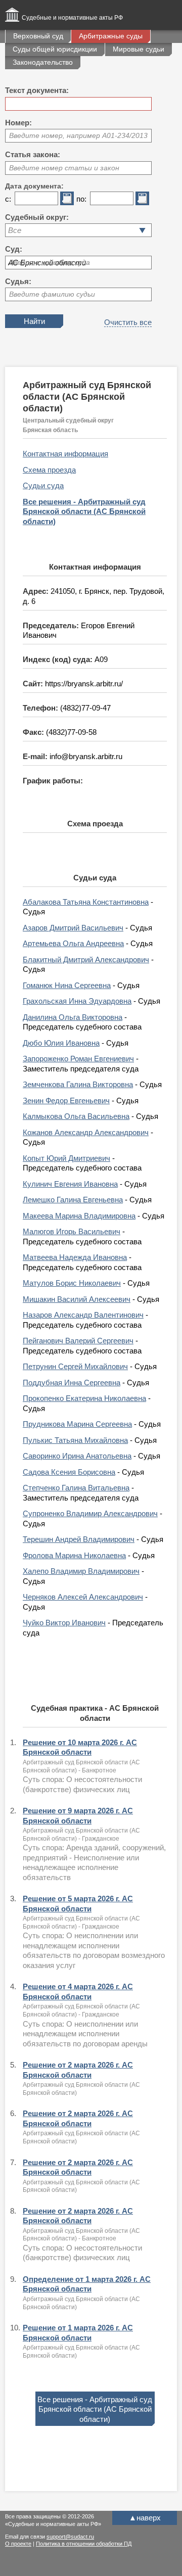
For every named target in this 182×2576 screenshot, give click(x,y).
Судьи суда (43, 485)
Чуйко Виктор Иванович (64, 1623)
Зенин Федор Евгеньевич (66, 1100)
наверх (145, 2518)
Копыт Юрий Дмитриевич (66, 1158)
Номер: (18, 123)
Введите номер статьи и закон (64, 168)
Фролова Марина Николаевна (74, 1555)
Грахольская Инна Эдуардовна (77, 1001)
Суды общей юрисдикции (55, 49)
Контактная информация (65, 454)
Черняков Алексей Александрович (83, 1597)
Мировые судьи (139, 49)
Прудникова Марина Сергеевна (77, 1424)
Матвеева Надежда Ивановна (75, 1257)
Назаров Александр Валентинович (83, 1315)
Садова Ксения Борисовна (69, 1472)
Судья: (18, 281)
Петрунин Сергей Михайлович (75, 1366)
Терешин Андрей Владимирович (79, 1539)
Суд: (14, 249)
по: (81, 199)
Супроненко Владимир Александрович (90, 1513)
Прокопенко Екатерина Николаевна (84, 1398)
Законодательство (43, 62)
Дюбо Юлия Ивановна (61, 1043)
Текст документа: (37, 90)
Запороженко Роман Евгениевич (78, 1059)
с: (8, 199)
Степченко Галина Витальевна (76, 1488)
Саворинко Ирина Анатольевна (77, 1456)
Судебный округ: (37, 217)
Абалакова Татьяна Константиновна (86, 902)
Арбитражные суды (111, 36)
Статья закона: (33, 154)
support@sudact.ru (70, 2537)
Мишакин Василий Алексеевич (77, 1299)
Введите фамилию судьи (52, 294)
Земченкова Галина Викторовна (78, 1084)
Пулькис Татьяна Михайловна (75, 1440)
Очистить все (128, 322)
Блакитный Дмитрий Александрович (86, 959)
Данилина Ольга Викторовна (73, 1017)
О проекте (18, 2544)
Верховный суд (38, 36)
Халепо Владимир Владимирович (81, 1571)
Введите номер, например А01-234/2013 (78, 135)
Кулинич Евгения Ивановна (70, 1184)
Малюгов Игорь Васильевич (72, 1231)
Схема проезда (49, 470)
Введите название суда (50, 262)
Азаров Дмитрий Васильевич (73, 928)
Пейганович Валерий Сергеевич (78, 1341)
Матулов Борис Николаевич (72, 1283)
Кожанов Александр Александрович (86, 1132)
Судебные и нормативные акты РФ (72, 18)
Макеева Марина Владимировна (79, 1216)
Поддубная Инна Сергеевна (72, 1383)
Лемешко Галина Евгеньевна (73, 1200)
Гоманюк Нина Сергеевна (67, 985)
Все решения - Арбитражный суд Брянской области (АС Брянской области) (84, 511)
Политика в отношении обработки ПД (84, 2544)
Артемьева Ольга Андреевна (73, 943)
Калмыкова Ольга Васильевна (76, 1116)
